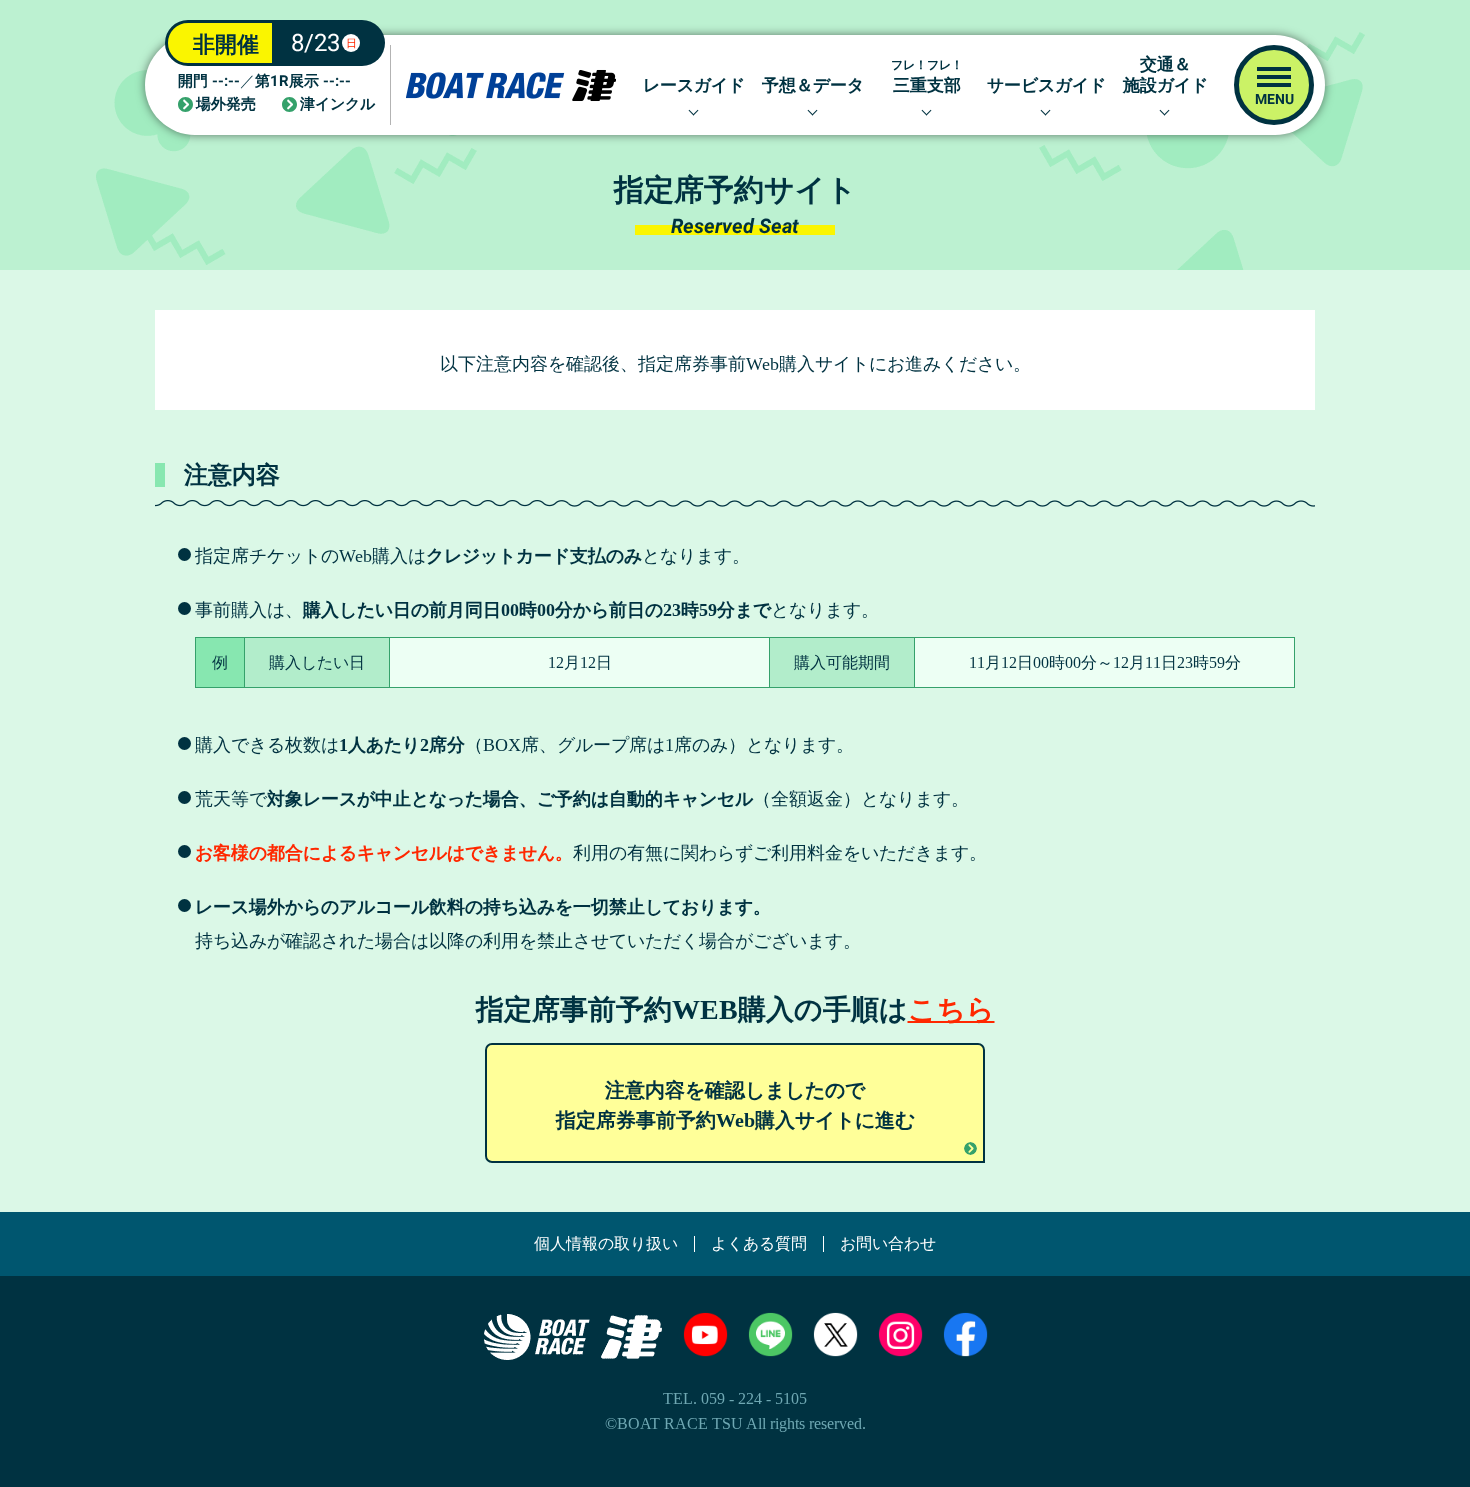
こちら (951, 1009)
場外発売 (226, 104)
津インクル (337, 104)
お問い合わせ (888, 1244)
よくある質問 (759, 1244)
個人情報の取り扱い (606, 1244)
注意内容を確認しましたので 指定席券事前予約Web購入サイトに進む (735, 1105)
